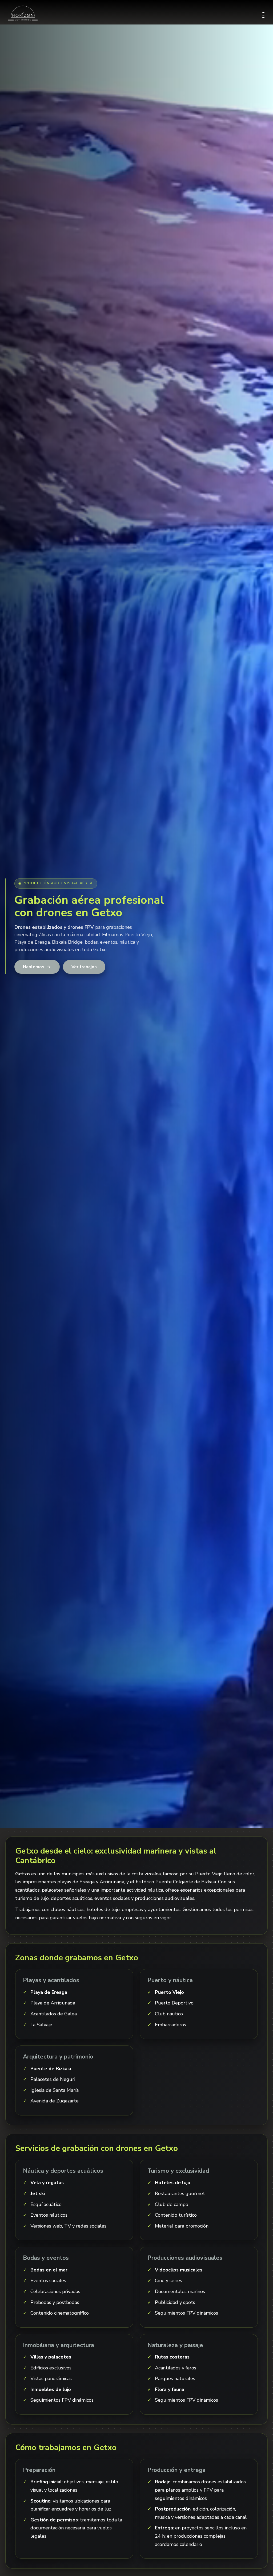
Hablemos (34, 967)
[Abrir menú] (263, 13)
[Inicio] (23, 13)
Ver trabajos (84, 967)
